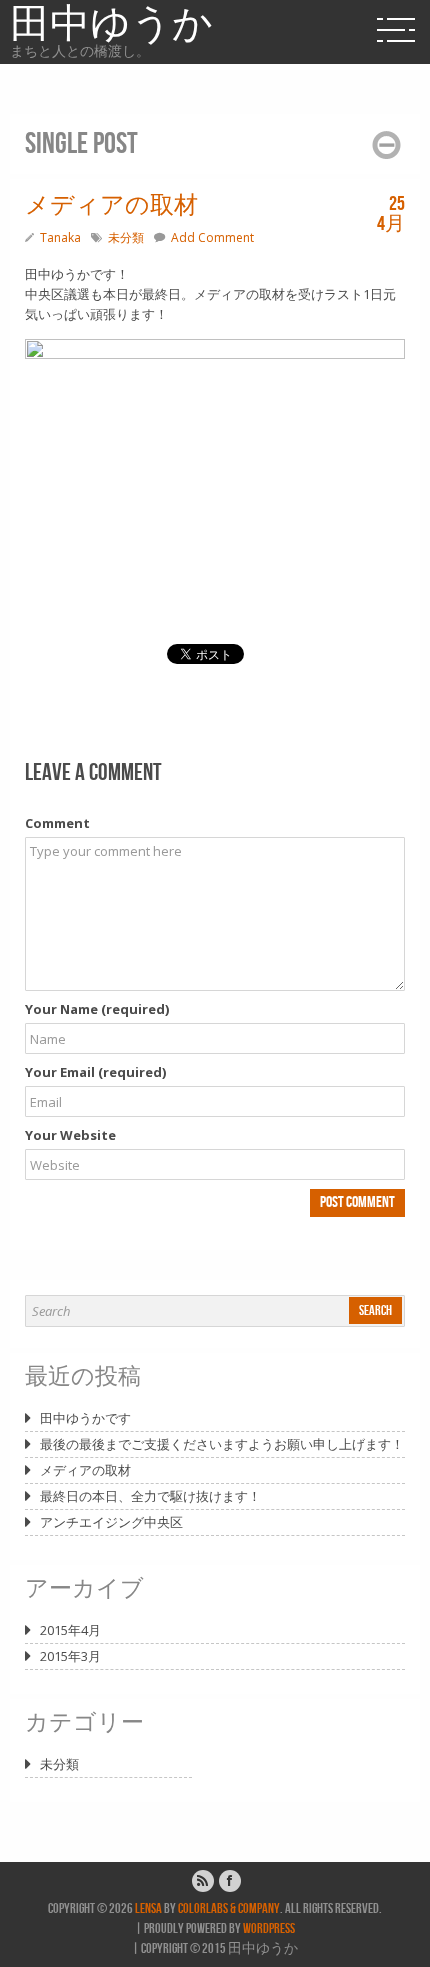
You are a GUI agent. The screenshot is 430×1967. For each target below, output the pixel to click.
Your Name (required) (97, 1009)
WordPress (269, 1928)
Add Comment (212, 237)
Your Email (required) (95, 1072)
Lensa (148, 1908)
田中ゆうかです (85, 1418)
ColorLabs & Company (229, 1908)
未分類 (126, 237)
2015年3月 (70, 1656)
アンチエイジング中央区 (111, 1522)
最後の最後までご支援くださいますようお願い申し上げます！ (222, 1444)
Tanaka (60, 237)
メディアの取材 (85, 1470)
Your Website (70, 1135)
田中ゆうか (111, 25)
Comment (57, 823)
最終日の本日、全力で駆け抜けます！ (150, 1496)
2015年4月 (70, 1630)
